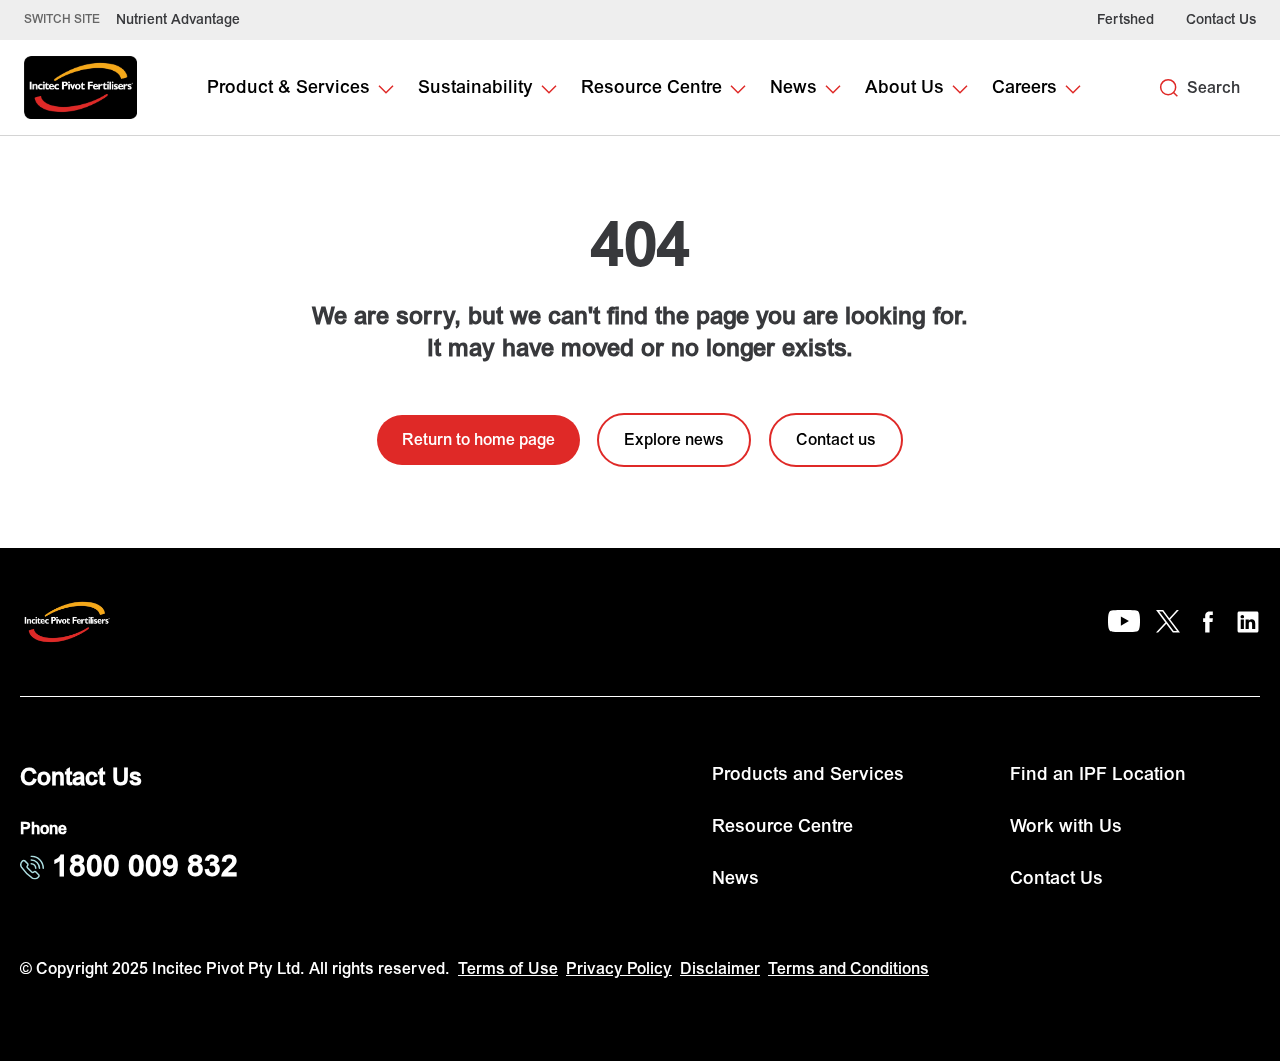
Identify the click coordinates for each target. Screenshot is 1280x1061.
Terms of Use (508, 969)
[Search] (1169, 88)
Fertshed (1125, 19)
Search (1213, 88)
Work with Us (1066, 826)
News (735, 878)
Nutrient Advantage (178, 19)
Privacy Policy (619, 969)
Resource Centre (782, 826)
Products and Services (808, 774)
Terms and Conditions (848, 969)
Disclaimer (720, 969)
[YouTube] (1124, 622)
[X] (1168, 622)
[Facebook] (1208, 622)
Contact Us (1221, 19)
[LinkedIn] (1248, 622)
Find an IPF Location (1098, 774)
